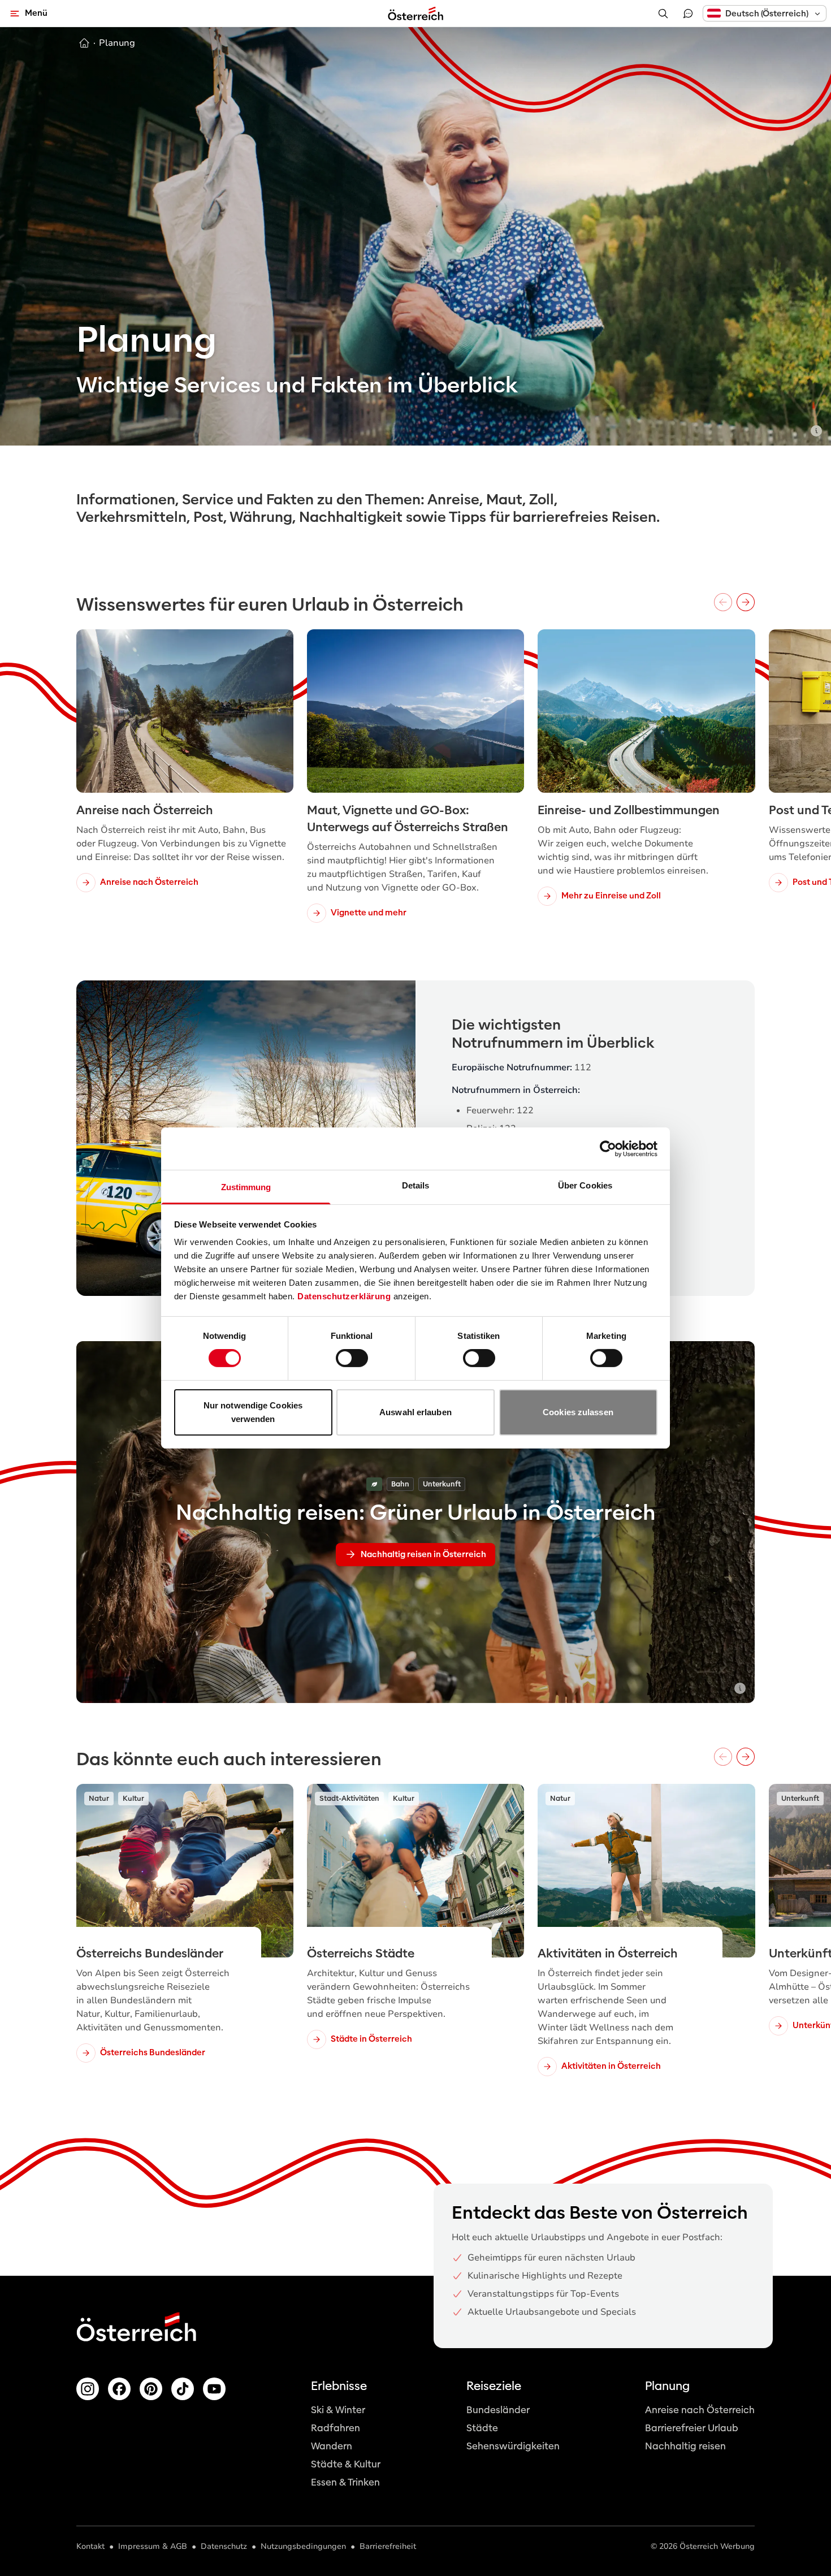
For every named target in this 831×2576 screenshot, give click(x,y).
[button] (765, 13)
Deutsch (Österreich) (767, 14)
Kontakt (90, 2546)
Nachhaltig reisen (685, 2446)
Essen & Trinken (345, 2482)
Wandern (332, 2446)
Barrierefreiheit (388, 2546)
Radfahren (336, 2428)
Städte (482, 2428)
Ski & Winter (338, 2410)
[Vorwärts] (746, 602)
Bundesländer (498, 2410)
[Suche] (663, 14)
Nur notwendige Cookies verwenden (253, 1412)
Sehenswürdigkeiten (513, 2446)
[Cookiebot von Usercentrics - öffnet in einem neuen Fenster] (608, 1148)
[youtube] (214, 2389)
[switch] (352, 1358)
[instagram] (88, 2389)
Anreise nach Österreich (700, 2410)
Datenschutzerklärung (344, 1296)
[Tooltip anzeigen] (816, 431)
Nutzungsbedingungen (303, 2546)
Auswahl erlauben (415, 1412)
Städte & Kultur (346, 2464)
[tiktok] (183, 2389)
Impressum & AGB (153, 2546)
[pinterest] (151, 2389)
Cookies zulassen (578, 1412)
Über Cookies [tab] (585, 1185)
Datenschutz (224, 2546)
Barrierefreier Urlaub (692, 2428)
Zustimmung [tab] (246, 1187)
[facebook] (119, 2389)
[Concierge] (688, 14)
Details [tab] (416, 1185)
